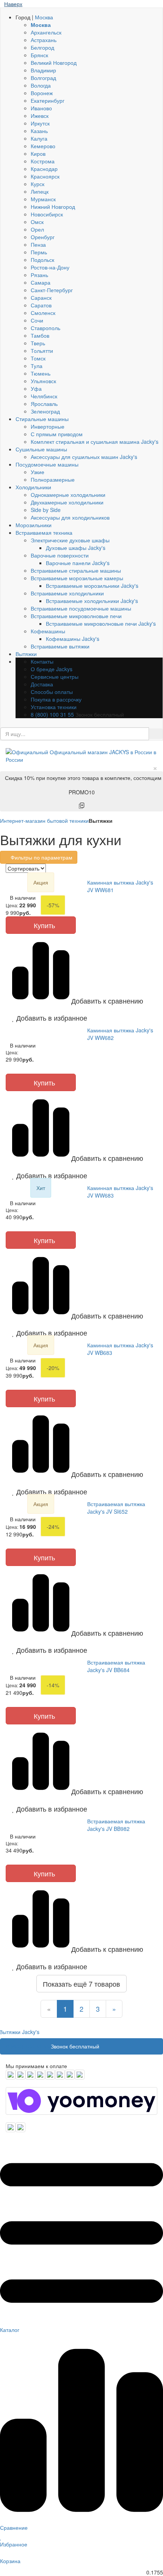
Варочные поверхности (60, 555)
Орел (37, 229)
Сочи (37, 320)
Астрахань (44, 40)
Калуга (39, 138)
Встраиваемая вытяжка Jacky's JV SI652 (116, 1508)
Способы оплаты (52, 692)
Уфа (36, 388)
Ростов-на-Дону (50, 267)
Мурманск (43, 199)
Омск (37, 222)
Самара (41, 282)
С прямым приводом (57, 434)
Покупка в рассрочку (56, 699)
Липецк (40, 191)
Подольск (42, 260)
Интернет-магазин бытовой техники (44, 821)
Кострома (43, 161)
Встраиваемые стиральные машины (76, 570)
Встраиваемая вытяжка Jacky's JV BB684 (116, 1666)
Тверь (38, 343)
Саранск (41, 298)
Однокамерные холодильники (68, 495)
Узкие (38, 472)
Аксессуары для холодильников (70, 517)
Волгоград (43, 78)
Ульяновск (43, 381)
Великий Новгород (54, 63)
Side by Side (46, 510)
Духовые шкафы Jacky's (76, 548)
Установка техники (54, 707)
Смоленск (43, 313)
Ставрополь (45, 328)
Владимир (43, 70)
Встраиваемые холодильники (67, 593)
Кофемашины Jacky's (73, 639)
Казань (39, 131)
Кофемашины (48, 631)
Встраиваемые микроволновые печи (76, 616)
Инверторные (48, 426)
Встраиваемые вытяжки (60, 646)
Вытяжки (26, 654)
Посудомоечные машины (47, 464)
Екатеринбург (48, 100)
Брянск (39, 55)
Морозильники (34, 525)
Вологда (41, 85)
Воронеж (42, 93)
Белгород (42, 47)
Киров (38, 153)
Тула (37, 366)
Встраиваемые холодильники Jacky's (92, 601)
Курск (38, 184)
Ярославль (44, 404)
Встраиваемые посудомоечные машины (81, 608)
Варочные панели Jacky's (78, 563)
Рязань (39, 275)
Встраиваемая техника (44, 532)
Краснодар (44, 169)
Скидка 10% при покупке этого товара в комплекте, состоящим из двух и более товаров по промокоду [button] (84, 785)
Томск (38, 358)
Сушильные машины (41, 449)
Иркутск (40, 123)
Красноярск (45, 176)
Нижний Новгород (53, 207)
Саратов (41, 305)
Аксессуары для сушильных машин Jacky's (84, 457)
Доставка (42, 684)
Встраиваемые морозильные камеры (77, 578)
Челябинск (44, 396)
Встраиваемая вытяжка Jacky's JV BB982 (116, 1825)
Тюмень (41, 373)
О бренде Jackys (52, 669)
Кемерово (43, 146)
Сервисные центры (55, 676)
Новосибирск (47, 214)
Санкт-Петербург (52, 290)
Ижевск (40, 116)
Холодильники (33, 487)
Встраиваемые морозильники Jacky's (92, 586)
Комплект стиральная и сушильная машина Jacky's (95, 442)
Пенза (38, 244)
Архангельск (46, 32)
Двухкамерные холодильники (67, 502)
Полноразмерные (53, 479)
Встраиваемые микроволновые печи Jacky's (101, 623)
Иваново (41, 108)
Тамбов (40, 335)
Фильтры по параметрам (41, 857)
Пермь (39, 252)
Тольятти (42, 351)
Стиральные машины (42, 419)
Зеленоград (45, 411)
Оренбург (43, 237)
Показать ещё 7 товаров (81, 1984)
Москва (44, 17)
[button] (41, 1018)
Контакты (42, 661)
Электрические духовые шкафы (70, 540)
